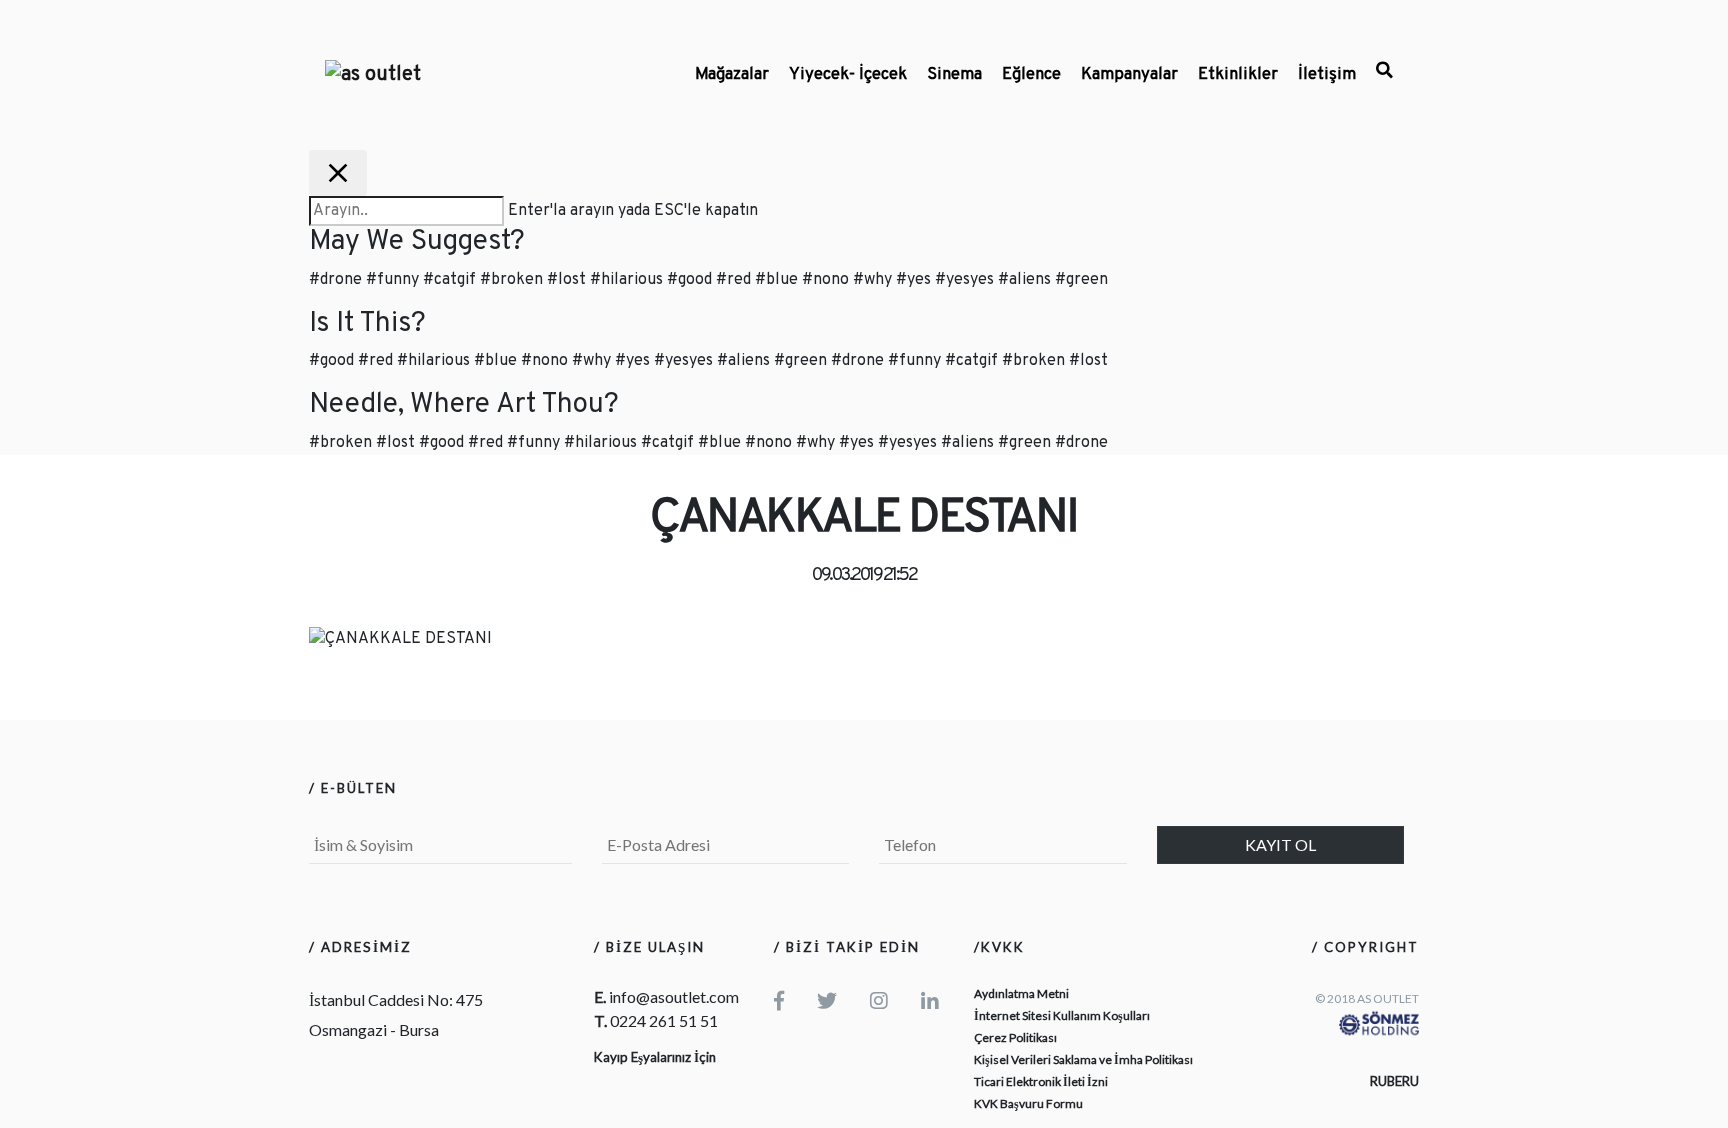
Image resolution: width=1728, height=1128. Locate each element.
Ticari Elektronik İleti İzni (1041, 1081)
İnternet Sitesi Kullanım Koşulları (1062, 1015)
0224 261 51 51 (664, 1020)
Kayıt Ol (1280, 844)
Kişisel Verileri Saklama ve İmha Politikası (1083, 1059)
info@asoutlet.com (674, 996)
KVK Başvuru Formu (1028, 1103)
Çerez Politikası (1015, 1037)
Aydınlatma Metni (1021, 993)
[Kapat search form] (338, 173)
